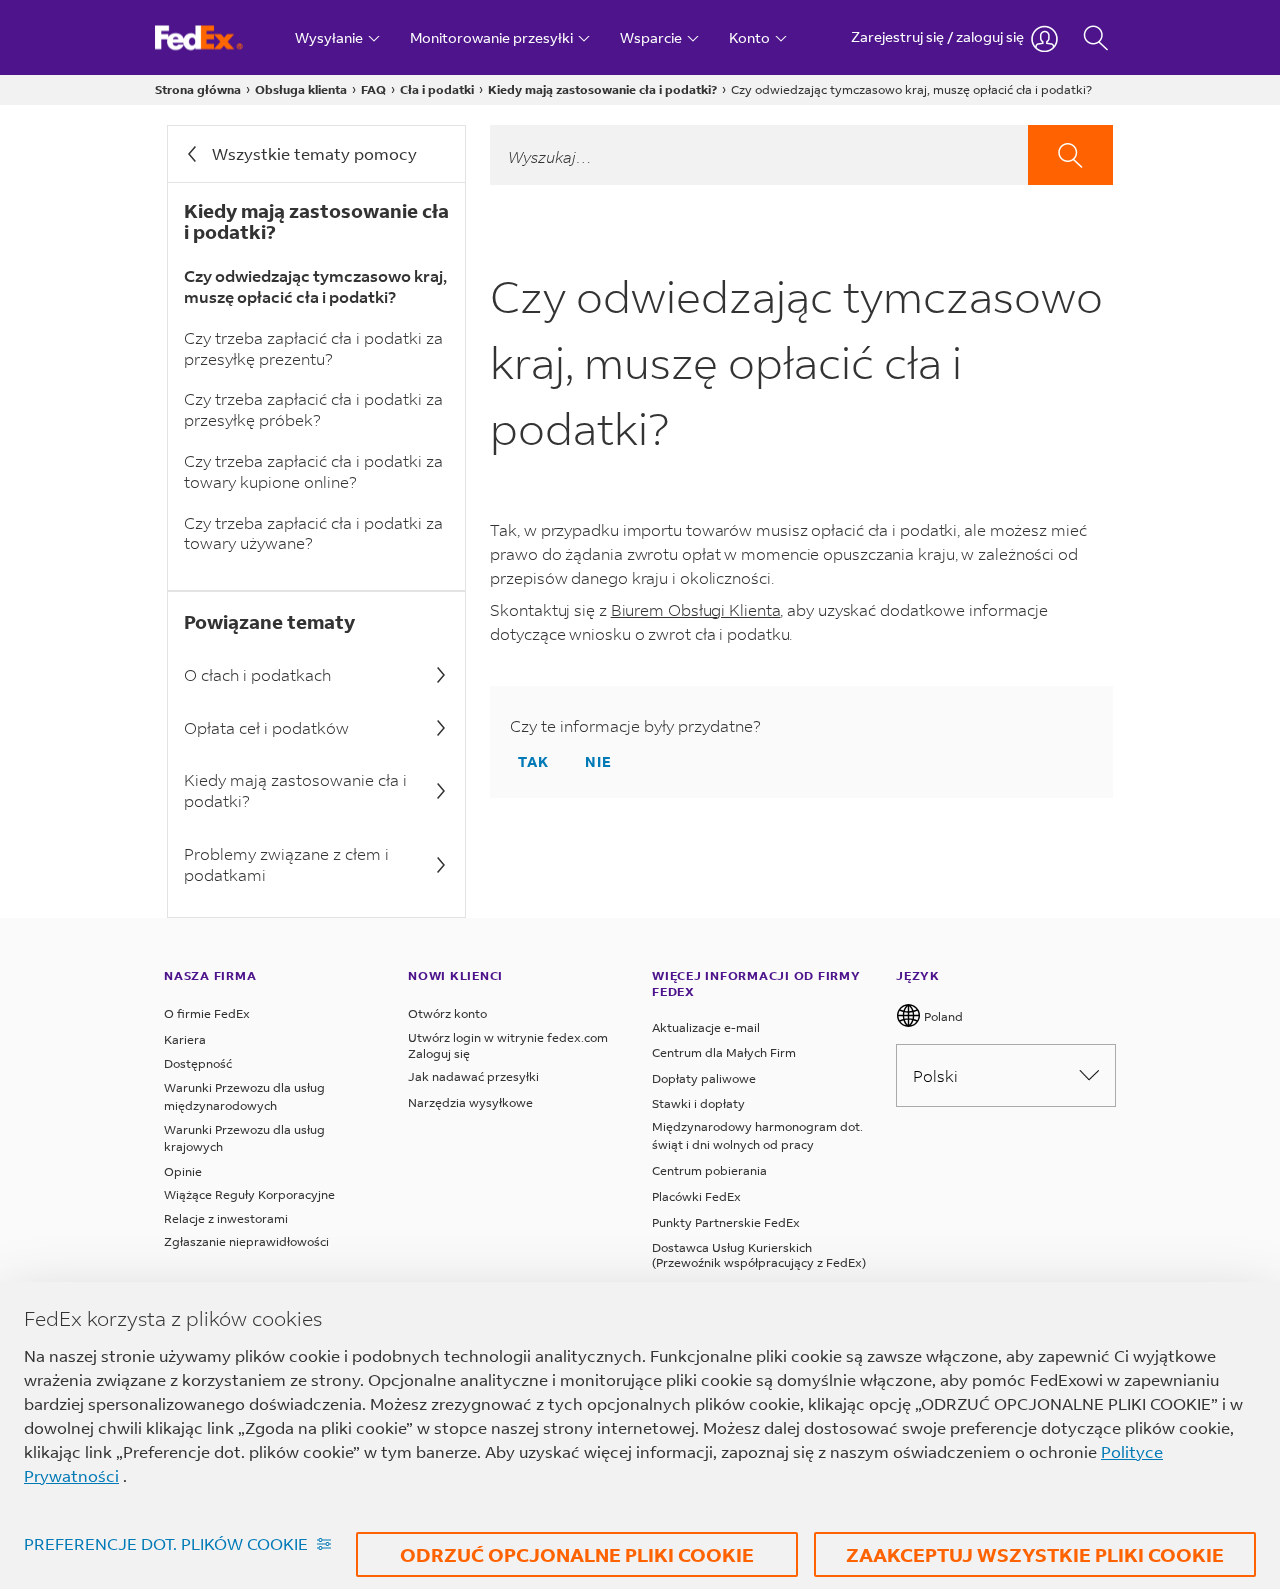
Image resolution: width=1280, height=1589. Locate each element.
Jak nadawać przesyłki (473, 1076)
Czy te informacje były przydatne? (635, 725)
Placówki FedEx (696, 1196)
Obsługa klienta (301, 89)
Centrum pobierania (709, 1170)
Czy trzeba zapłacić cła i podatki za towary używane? (313, 533)
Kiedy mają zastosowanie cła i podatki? (602, 89)
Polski (935, 1075)
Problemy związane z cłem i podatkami (286, 864)
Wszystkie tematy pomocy (314, 153)
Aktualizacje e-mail (706, 1027)
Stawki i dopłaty (698, 1103)
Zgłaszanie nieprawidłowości (246, 1241)
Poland (942, 1016)
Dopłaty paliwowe (704, 1078)
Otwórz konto (447, 1013)
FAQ (373, 89)
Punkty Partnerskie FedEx (726, 1222)
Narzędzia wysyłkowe (470, 1102)
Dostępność (198, 1063)
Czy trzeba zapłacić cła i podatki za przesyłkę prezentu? (313, 348)
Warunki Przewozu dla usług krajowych (244, 1138)
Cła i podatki (437, 89)
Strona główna (198, 89)
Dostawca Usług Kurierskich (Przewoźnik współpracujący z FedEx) (759, 1255)
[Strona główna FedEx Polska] (217, 37)
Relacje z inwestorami (226, 1218)
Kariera (185, 1039)
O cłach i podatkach (257, 674)
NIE (598, 761)
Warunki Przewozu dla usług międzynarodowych (244, 1096)
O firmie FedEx (207, 1013)
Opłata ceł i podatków (266, 727)
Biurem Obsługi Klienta (696, 609)
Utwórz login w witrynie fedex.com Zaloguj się (508, 1045)
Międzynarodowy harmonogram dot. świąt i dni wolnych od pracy (757, 1135)
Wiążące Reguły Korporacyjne (249, 1194)
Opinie (183, 1171)
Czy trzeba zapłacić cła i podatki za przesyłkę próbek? (313, 409)
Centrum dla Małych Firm (724, 1052)
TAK (533, 761)
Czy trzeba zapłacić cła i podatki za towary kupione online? (313, 471)
